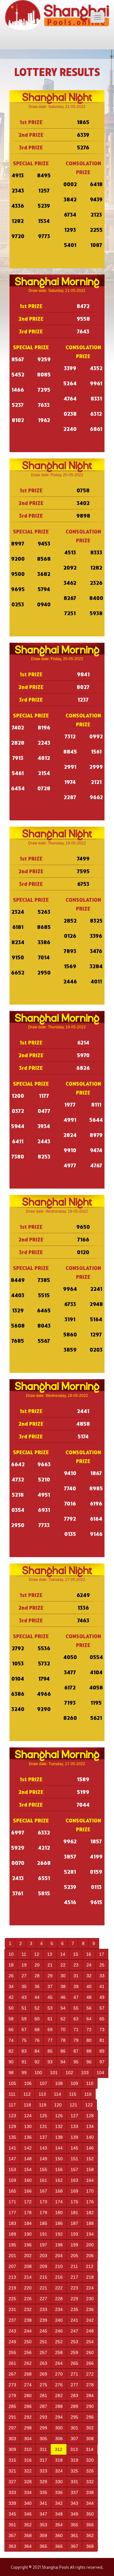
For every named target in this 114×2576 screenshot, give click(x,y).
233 (43, 2309)
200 (90, 2245)
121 (73, 2105)
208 (28, 2266)
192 (59, 2234)
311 (43, 2449)
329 (43, 2482)
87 (76, 2051)
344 (90, 2503)
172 (28, 2202)
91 (24, 2062)
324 (59, 2471)
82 (11, 2051)
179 (43, 2213)
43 (24, 1997)
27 (24, 1976)
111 (12, 2094)
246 (59, 2331)
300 (59, 2428)
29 (50, 1976)
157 (74, 2169)
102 (69, 2073)
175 (74, 2202)
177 (12, 2213)
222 (59, 2288)
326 (90, 2471)
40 (89, 1986)
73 (102, 2030)
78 (63, 2040)
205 (74, 2256)
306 (59, 2439)
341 (43, 2503)
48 (89, 1997)
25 (102, 1965)
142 (28, 2148)
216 (59, 2277)
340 (28, 2503)
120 (58, 2105)
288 (59, 2406)
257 (43, 2352)
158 (90, 2169)
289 (74, 2406)
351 (12, 2525)
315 (12, 2460)
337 (74, 2492)
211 (74, 2266)
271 (74, 2374)
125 (43, 2116)
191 (43, 2234)
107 (43, 2083)
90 (11, 2062)
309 (12, 2449)
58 (11, 2019)
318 (59, 2460)
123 (12, 2116)
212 (90, 2266)
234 (59, 2309)
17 (102, 1954)
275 (43, 2385)
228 (59, 2299)
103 (85, 2073)
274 (28, 2385)
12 (37, 1954)
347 (43, 2514)
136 (28, 2137)
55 (76, 2008)
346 (28, 2514)
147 (12, 2159)
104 (100, 2073)
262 (28, 2363)
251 (43, 2342)
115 (73, 2094)
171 (12, 2202)
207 (12, 2266)
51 (24, 2008)
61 (50, 2019)
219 (12, 2288)
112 (27, 2094)
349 (74, 2514)
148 (28, 2159)
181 (74, 2213)
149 (43, 2159)
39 (76, 1986)
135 (12, 2137)
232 (28, 2309)
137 (43, 2137)
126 (59, 2116)
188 (90, 2223)
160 (28, 2180)
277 (74, 2385)
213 (12, 2277)
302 (90, 2428)
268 (28, 2374)
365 (43, 2546)
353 (43, 2525)
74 (11, 2040)
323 (43, 2471)
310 (28, 2449)
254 (90, 2342)
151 (74, 2159)
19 (24, 1965)
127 (74, 2116)
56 (89, 2008)
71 (76, 2030)
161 (43, 2180)
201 (12, 2256)
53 (50, 2008)
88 (89, 2051)
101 (54, 2073)
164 (90, 2180)
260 (90, 2352)
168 (59, 2191)
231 (12, 2309)
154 (28, 2169)
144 (59, 2148)
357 (12, 2535)
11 (24, 1954)
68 (37, 2030)
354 (59, 2525)
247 (74, 2331)
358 (28, 2535)
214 (28, 2277)
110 (90, 2083)
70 (63, 2030)
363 (12, 2546)
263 (43, 2363)
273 (12, 2385)
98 (11, 2073)
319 (74, 2460)
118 (27, 2105)
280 (28, 2396)
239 (43, 2320)
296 (90, 2417)
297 (12, 2428)
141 (12, 2148)
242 (90, 2320)
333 (12, 2492)
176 (90, 2202)
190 (28, 2234)
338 (90, 2492)
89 (102, 2051)
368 (90, 2546)
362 (90, 2535)
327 (12, 2482)
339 (12, 2503)
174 (59, 2202)
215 (43, 2277)
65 (102, 2019)
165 (12, 2191)
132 (59, 2126)
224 (90, 2288)
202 (28, 2256)
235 (74, 2309)
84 (37, 2051)
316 (28, 2460)
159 (12, 2180)
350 (90, 2514)
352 (28, 2525)
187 (74, 2223)
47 (76, 1997)
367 (74, 2546)
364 (28, 2546)
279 (12, 2396)
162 (59, 2180)
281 (43, 2396)
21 (50, 1965)
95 (76, 2062)
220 (28, 2288)
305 (43, 2439)
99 (24, 2073)
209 (43, 2266)
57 (102, 2008)
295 (74, 2417)
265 (74, 2363)
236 (90, 2309)
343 (74, 2503)
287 (43, 2406)
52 (37, 2008)
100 (38, 2073)
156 (59, 2169)
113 (42, 2094)
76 (37, 2040)
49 (102, 1997)
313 (74, 2449)
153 (12, 2169)
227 (43, 2299)
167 (43, 2191)
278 (90, 2385)
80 (89, 2040)
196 (28, 2245)
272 (90, 2374)
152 (90, 2159)
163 (74, 2180)
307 (74, 2439)
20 (37, 1965)
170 (90, 2191)
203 (43, 2256)
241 (74, 2320)
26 (11, 1976)
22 (63, 1965)
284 (90, 2396)
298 (28, 2428)
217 (74, 2277)
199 (74, 2245)
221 (43, 2288)
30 (63, 1976)
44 (37, 1997)
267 (12, 2374)
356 (90, 2525)
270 (59, 2374)
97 (102, 2062)
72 (89, 2030)
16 (89, 1954)
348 (59, 2514)
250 (28, 2342)
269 (43, 2374)
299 (43, 2428)
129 (12, 2126)
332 (90, 2482)
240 (59, 2320)
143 (43, 2148)
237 (12, 2320)
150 (59, 2159)
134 (90, 2126)
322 (28, 2471)
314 (90, 2449)
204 (59, 2256)
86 (63, 2051)
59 (24, 2019)
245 (43, 2331)
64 (89, 2019)
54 (63, 2008)
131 (43, 2126)
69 (50, 2030)
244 (28, 2331)
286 (28, 2406)
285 (12, 2406)
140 (90, 2137)
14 (63, 1954)
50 (11, 2008)
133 (74, 2126)
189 (12, 2234)
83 (24, 2051)
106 (28, 2083)
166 (28, 2191)
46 (63, 1997)
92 (37, 2062)
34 (11, 1986)
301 (74, 2428)
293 (43, 2417)
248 (90, 2331)
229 (74, 2299)
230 (90, 2299)
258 (59, 2352)
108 (59, 2083)
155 (43, 2169)
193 (74, 2234)
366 (59, 2546)
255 (12, 2352)
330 (59, 2482)
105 (12, 2083)
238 (28, 2320)
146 (90, 2148)
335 (43, 2492)
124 (28, 2116)
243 (12, 2331)
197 (43, 2245)
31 (76, 1976)
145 (74, 2148)
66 (11, 2030)
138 (59, 2137)
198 (59, 2245)
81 (102, 2040)
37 (50, 1986)
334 (28, 2492)
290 (90, 2406)
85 (50, 2051)
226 (28, 2299)
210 (59, 2266)
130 (28, 2126)
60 (37, 2019)
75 (24, 2040)
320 (90, 2460)
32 (89, 1976)
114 (57, 2094)
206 (90, 2256)
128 (90, 2116)
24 (89, 1965)
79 (76, 2040)
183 (12, 2223)
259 (74, 2352)
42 (11, 1997)
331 (74, 2482)
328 (28, 2482)
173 (43, 2202)
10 (11, 1954)
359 (43, 2535)
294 (59, 2417)
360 (59, 2535)
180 (59, 2213)
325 (74, 2471)
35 (24, 1986)
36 (37, 1986)
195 (12, 2245)
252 (59, 2342)
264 (59, 2363)
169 (74, 2191)
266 (90, 2363)
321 (12, 2471)
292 (28, 2417)
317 (43, 2460)
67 (24, 2030)
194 (90, 2234)
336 (59, 2492)
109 (74, 2083)
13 (50, 1954)
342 (59, 2503)
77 (50, 2040)
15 (76, 1954)
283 (74, 2396)
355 (74, 2525)
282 (59, 2396)
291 (12, 2417)
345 (12, 2514)
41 (102, 1986)
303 (12, 2439)
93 (50, 2062)
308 (90, 2439)
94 (63, 2062)
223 (74, 2288)
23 (76, 1965)
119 (43, 2105)
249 (12, 2342)
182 (90, 2213)
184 (28, 2223)
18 (11, 1965)
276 (59, 2385)
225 (12, 2299)
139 (74, 2137)
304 (28, 2439)
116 (88, 2094)
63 (76, 2019)
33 (102, 1976)
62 (63, 2019)
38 (63, 1986)
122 (89, 2105)
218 (90, 2277)
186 (59, 2223)
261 (12, 2363)
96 (89, 2062)
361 (74, 2535)
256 (28, 2352)
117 (12, 2105)
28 (37, 1976)
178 (28, 2213)
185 (43, 2223)
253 (74, 2342)
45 (50, 1997)
